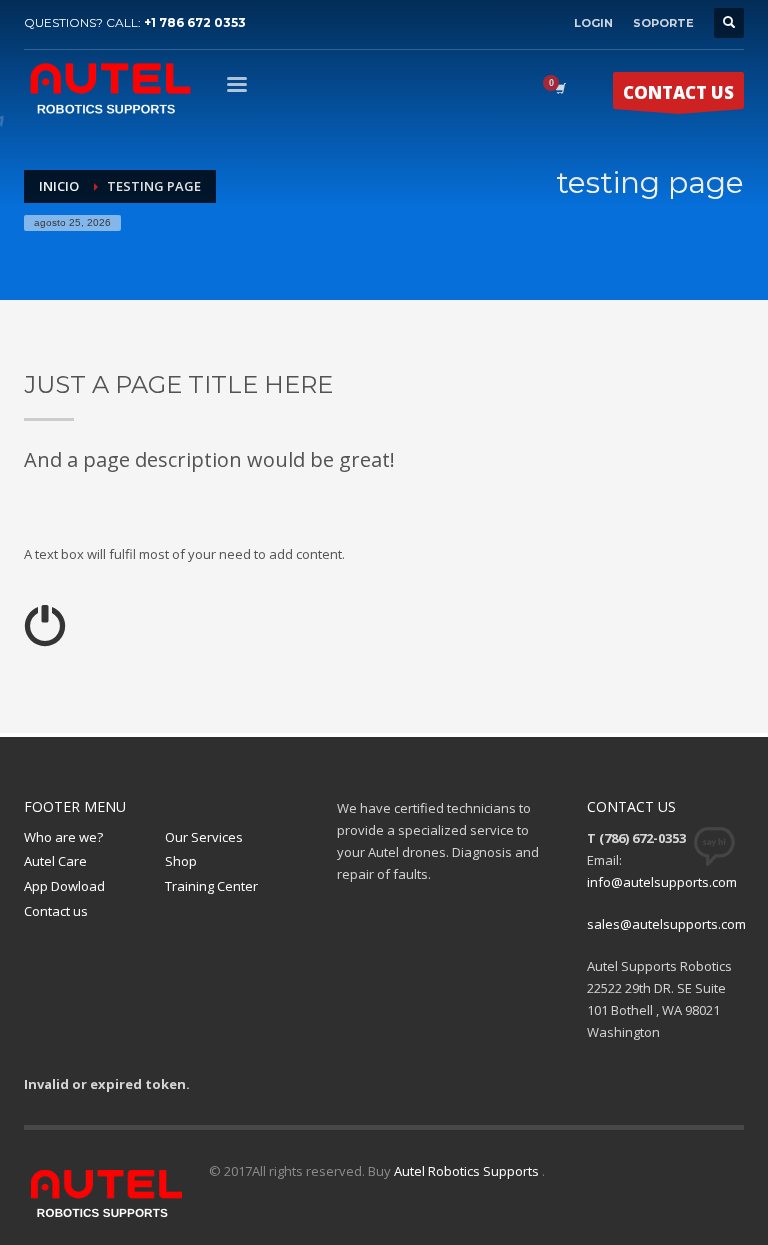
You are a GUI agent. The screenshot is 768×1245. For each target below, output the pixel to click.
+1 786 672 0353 (195, 22)
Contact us (56, 911)
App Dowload (64, 886)
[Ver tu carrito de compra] (559, 88)
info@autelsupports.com (662, 882)
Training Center (211, 886)
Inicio (59, 186)
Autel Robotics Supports (468, 1171)
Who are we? (63, 837)
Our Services (204, 837)
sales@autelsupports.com (666, 924)
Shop (181, 861)
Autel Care (55, 861)
